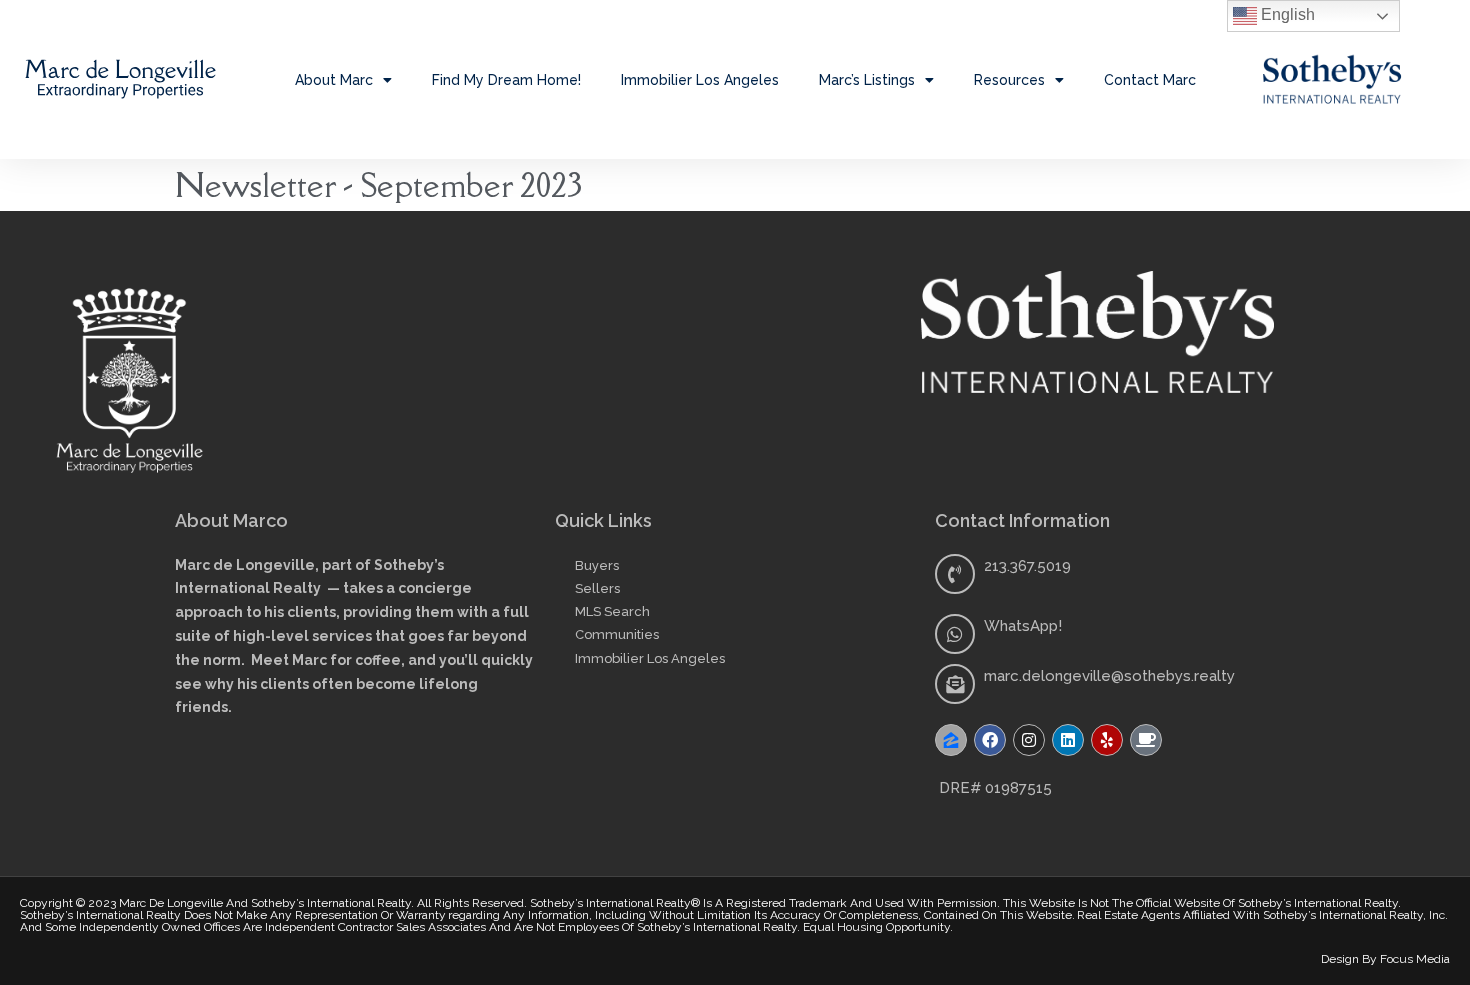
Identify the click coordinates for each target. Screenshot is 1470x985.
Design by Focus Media (1385, 959)
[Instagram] (1029, 740)
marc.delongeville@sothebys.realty (1109, 676)
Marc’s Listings (867, 80)
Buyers (597, 565)
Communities (617, 634)
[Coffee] (1146, 740)
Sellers (597, 588)
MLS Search (612, 611)
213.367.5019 (1027, 566)
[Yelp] (1107, 740)
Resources (1009, 80)
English (1286, 14)
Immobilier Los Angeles (700, 80)
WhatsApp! (1023, 626)
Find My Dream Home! (506, 80)
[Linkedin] (1068, 740)
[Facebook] (990, 740)
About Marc (334, 80)
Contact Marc (1150, 80)
